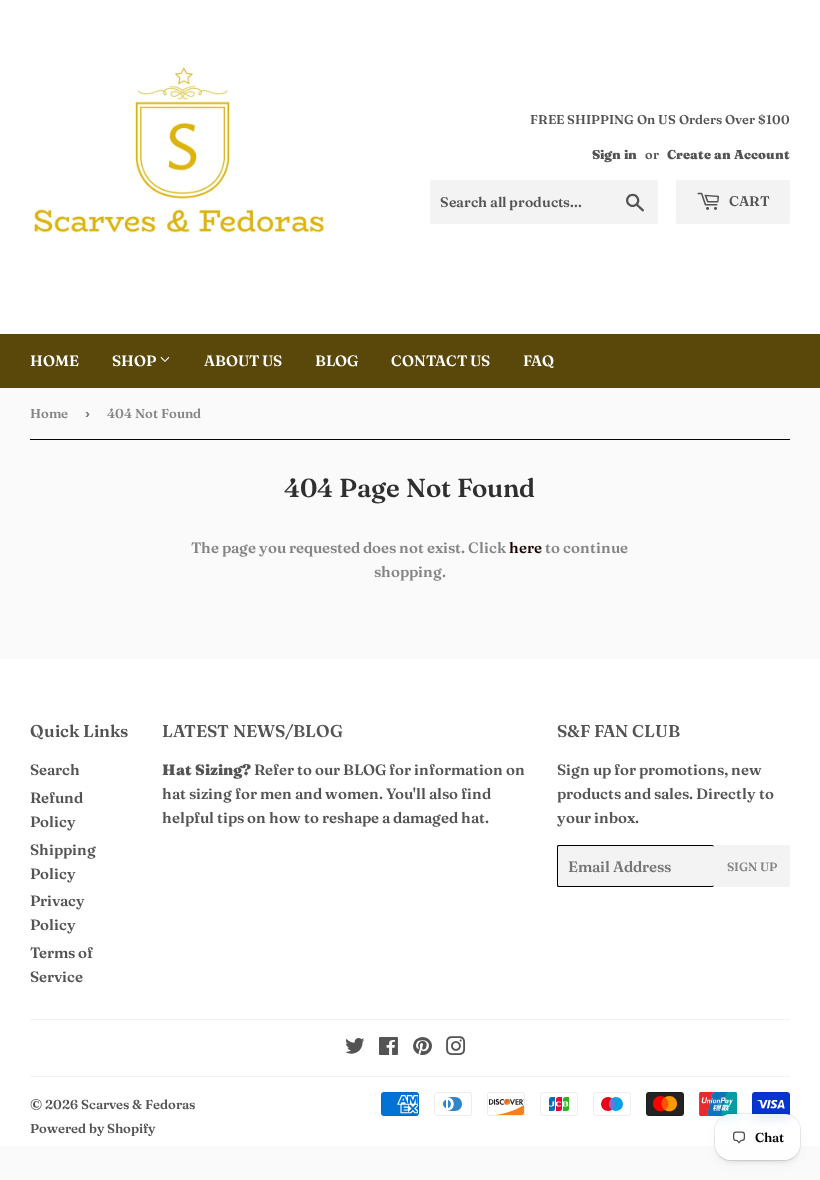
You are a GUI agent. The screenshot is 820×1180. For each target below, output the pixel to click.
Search (55, 769)
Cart (748, 201)
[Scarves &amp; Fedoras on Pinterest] (422, 1048)
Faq (538, 360)
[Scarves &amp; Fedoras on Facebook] (388, 1048)
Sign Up (752, 866)
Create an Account (728, 154)
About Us (243, 360)
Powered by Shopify (92, 1128)
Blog (336, 360)
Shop (135, 360)
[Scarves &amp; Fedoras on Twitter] (355, 1048)
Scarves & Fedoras (138, 1104)
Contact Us (440, 360)
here (525, 547)
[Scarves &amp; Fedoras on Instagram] (456, 1048)
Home (54, 360)
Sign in (614, 154)
